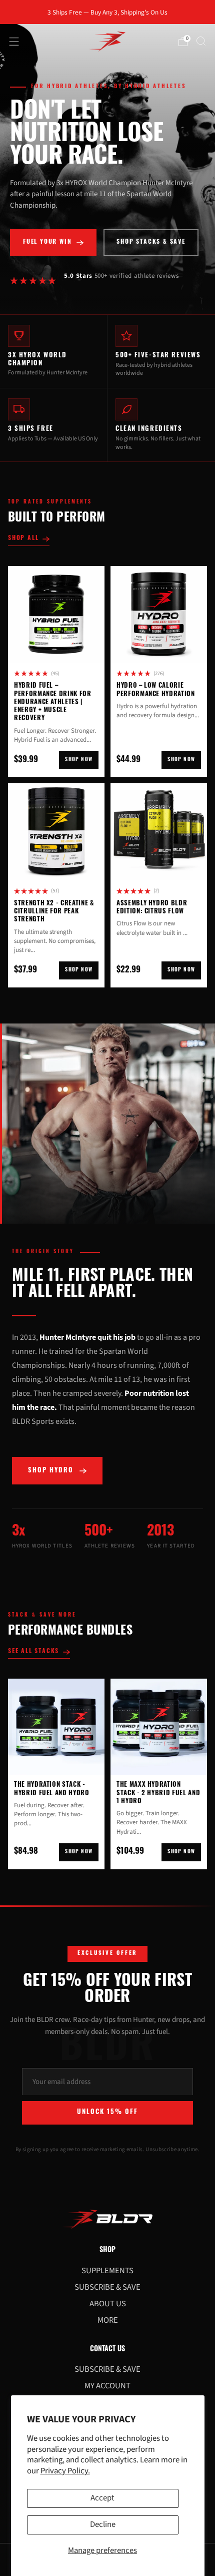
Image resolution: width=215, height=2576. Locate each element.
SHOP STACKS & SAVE (151, 242)
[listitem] (108, 12)
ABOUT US (108, 2304)
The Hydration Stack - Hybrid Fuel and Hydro (52, 1789)
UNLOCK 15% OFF (107, 2112)
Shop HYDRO (51, 1471)
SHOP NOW (79, 760)
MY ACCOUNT (107, 2386)
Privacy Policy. (65, 2471)
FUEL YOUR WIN (47, 242)
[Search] (201, 41)
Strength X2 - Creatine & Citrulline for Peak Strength (54, 912)
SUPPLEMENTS (107, 2271)
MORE (108, 2320)
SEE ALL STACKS (33, 1652)
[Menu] (14, 42)
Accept (102, 2498)
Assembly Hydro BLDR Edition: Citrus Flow (152, 908)
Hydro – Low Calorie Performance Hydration (156, 690)
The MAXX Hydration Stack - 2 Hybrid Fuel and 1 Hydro (158, 1793)
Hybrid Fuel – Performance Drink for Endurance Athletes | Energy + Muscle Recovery (53, 702)
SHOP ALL (23, 539)
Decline (103, 2524)
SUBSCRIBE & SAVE (107, 2287)
